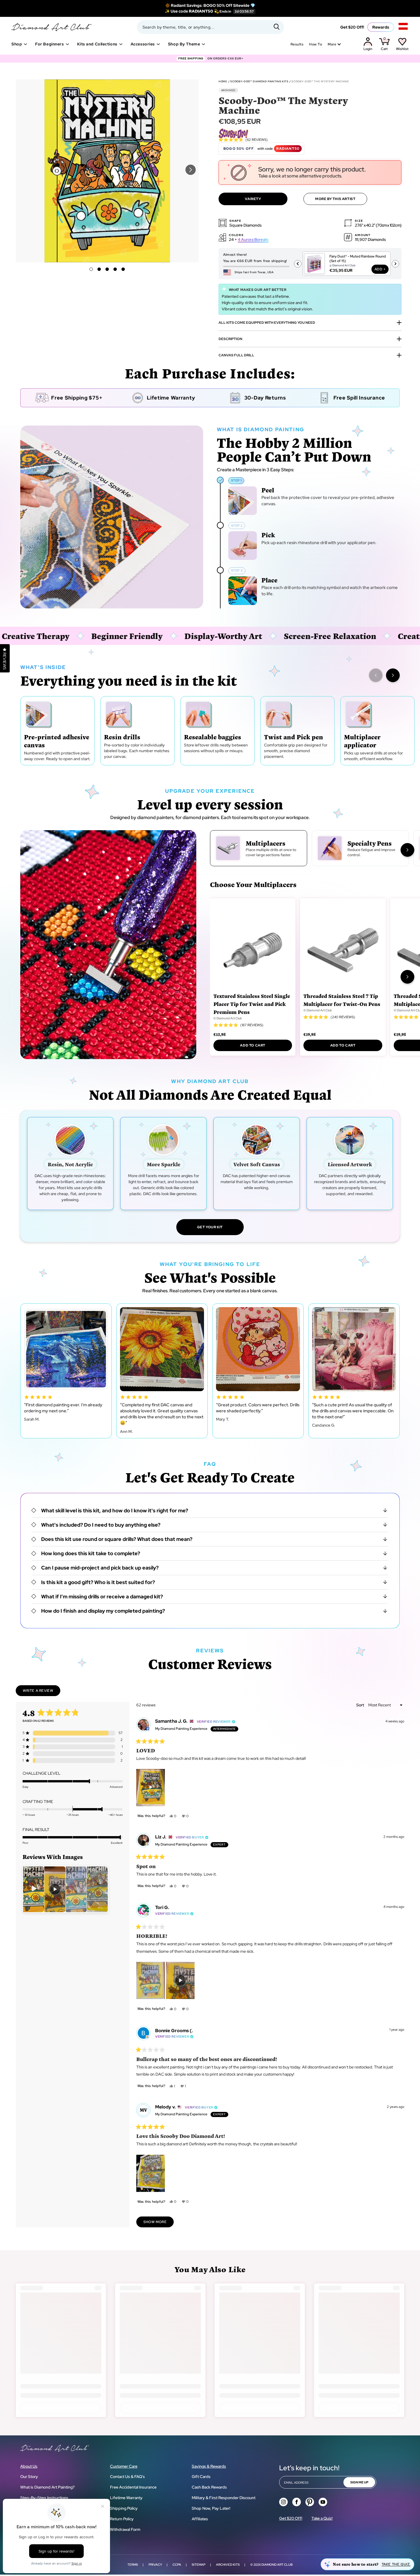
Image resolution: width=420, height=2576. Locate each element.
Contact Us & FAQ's (127, 2477)
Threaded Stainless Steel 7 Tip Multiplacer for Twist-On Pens (342, 1000)
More (332, 44)
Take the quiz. (396, 2564)
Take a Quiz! (322, 2518)
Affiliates (200, 2519)
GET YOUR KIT (210, 1227)
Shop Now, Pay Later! (211, 2508)
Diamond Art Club (277, 2565)
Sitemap (199, 2565)
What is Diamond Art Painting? (47, 2487)
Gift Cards (201, 2477)
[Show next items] (393, 675)
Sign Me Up (359, 2482)
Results (297, 44)
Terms (133, 2565)
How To (316, 44)
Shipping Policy (124, 2508)
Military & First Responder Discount (224, 2498)
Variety (253, 199)
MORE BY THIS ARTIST (335, 199)
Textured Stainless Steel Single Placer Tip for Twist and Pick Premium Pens (252, 1004)
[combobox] (210, 27)
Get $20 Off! (352, 27)
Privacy (155, 2565)
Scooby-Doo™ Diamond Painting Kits (259, 81)
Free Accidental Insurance (133, 2487)
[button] (191, 170)
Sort (361, 1705)
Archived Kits (228, 2565)
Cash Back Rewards (209, 2487)
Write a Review (42, 1692)
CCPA (177, 2565)
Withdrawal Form (125, 2529)
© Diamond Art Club (228, 1018)
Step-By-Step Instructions (44, 2498)
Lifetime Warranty (126, 2498)
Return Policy (122, 2519)
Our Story (29, 2477)
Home (223, 81)
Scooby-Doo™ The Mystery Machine (320, 81)
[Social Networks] (283, 2502)
